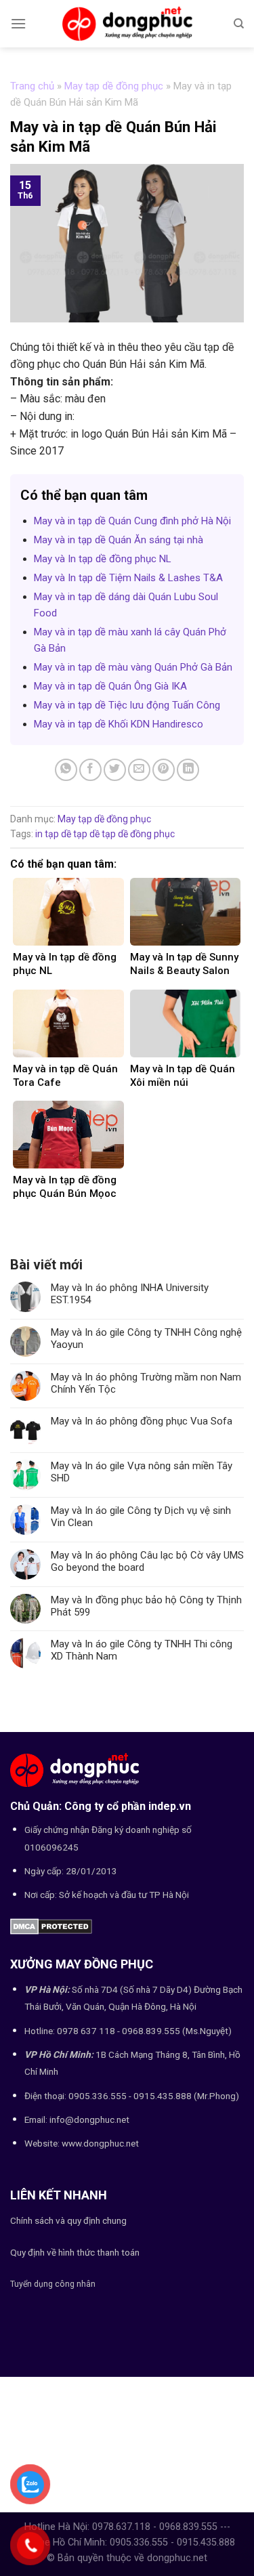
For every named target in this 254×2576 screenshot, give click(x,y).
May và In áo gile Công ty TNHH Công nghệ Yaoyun (146, 1338)
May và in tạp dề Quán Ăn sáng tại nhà (119, 540)
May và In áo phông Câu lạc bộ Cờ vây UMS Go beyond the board (147, 1561)
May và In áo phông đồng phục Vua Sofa (142, 1421)
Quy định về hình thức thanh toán (75, 2252)
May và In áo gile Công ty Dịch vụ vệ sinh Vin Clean (141, 1517)
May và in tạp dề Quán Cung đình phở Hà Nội (132, 521)
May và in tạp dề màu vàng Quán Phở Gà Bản (133, 667)
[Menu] (18, 23)
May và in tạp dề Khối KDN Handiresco (119, 724)
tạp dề (86, 834)
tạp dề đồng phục (138, 834)
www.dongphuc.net (100, 2143)
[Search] (239, 24)
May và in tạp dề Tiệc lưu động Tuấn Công (127, 705)
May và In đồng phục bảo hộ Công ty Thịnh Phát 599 (146, 1606)
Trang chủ (32, 86)
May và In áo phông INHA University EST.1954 (130, 1294)
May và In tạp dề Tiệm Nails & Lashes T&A (128, 578)
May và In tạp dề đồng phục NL (103, 559)
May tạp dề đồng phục (114, 86)
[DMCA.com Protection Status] (51, 1925)
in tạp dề (53, 834)
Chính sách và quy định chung (68, 2220)
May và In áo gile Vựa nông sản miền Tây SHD (142, 1472)
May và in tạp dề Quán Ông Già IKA (110, 686)
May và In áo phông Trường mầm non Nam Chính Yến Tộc (146, 1383)
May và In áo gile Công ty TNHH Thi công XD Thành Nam (142, 1650)
